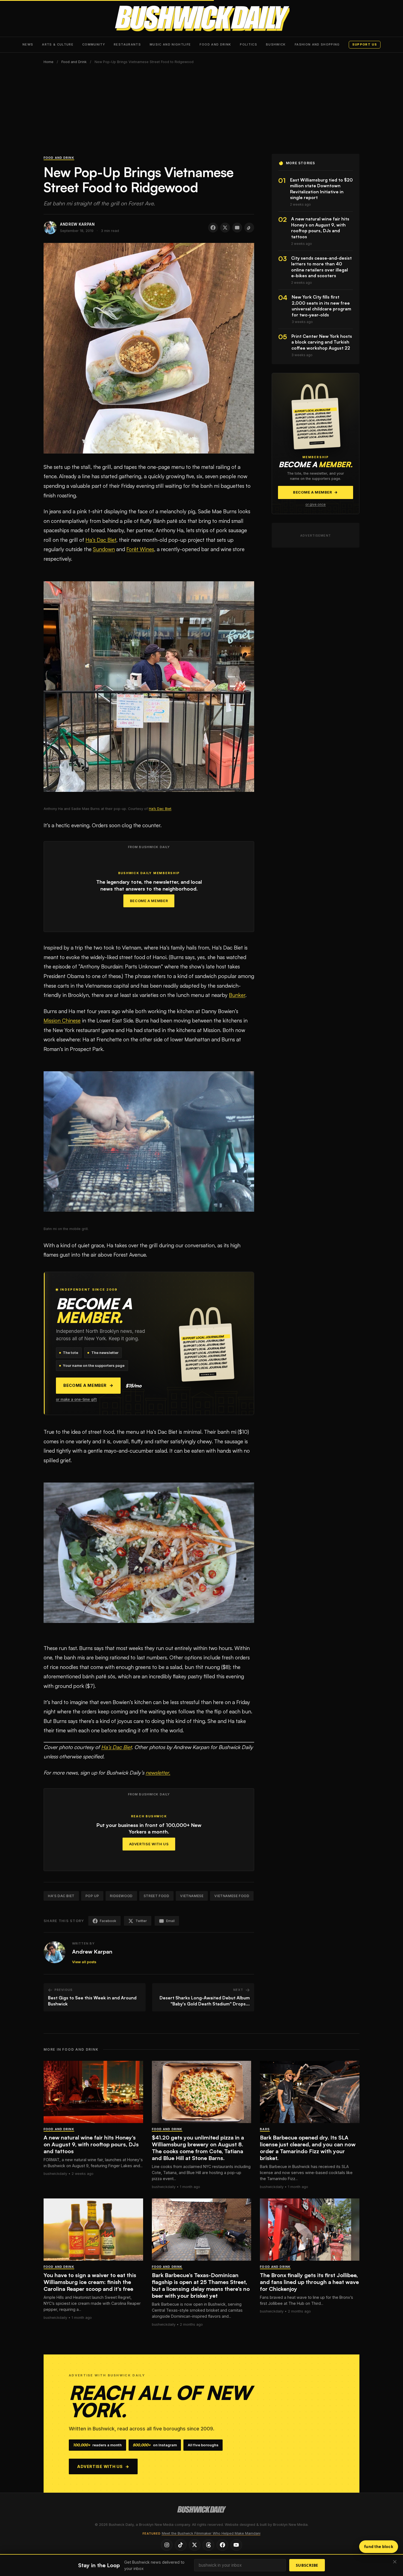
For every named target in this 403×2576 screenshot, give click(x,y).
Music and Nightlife (170, 44)
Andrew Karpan (92, 1952)
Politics (249, 44)
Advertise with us (103, 2466)
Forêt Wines (140, 549)
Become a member (88, 1385)
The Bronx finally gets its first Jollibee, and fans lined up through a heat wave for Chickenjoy (309, 2282)
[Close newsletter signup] (395, 2562)
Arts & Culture (58, 44)
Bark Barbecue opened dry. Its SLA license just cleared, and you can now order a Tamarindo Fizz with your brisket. (308, 2148)
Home (49, 62)
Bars (265, 2129)
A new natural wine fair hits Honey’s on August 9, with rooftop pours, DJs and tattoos (91, 2144)
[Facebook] (222, 2545)
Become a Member (149, 901)
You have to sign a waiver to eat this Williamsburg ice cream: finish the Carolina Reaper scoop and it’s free (90, 2282)
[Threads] (208, 2545)
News (28, 44)
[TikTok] (181, 2545)
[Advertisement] (201, 113)
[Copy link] (249, 228)
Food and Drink (215, 44)
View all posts (84, 1962)
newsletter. (158, 1773)
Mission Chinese (62, 1021)
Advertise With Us (149, 1844)
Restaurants (127, 44)
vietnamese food (232, 1896)
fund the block (379, 2547)
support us (365, 44)
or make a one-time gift (76, 1399)
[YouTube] (236, 2545)
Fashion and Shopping (317, 44)
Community (94, 44)
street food (157, 1896)
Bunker (237, 995)
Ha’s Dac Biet (101, 540)
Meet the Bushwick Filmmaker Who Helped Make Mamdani (211, 2533)
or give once (316, 505)
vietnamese (192, 1896)
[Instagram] (167, 2545)
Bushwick (276, 44)
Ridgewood (121, 1896)
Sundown (104, 549)
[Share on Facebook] (213, 228)
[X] (195, 2545)
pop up (92, 1896)
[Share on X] (225, 228)
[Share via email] (237, 228)
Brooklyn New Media (290, 2525)
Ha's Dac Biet (61, 1896)
